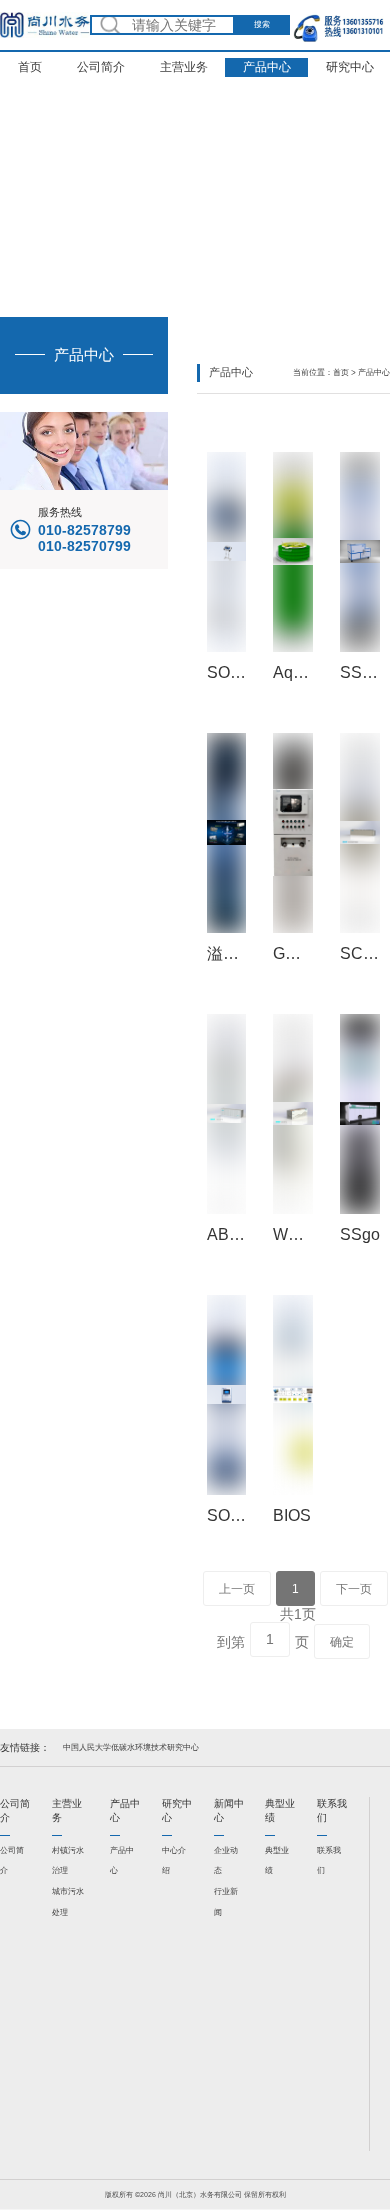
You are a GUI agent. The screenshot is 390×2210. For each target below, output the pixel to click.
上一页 (237, 1589)
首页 (30, 67)
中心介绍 (174, 1861)
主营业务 (184, 67)
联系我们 (329, 1861)
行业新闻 (226, 1902)
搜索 (262, 24)
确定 (342, 1642)
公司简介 (101, 67)
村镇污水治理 (68, 1861)
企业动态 (226, 1861)
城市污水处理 (68, 1902)
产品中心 (267, 67)
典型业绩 (277, 1861)
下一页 (354, 1589)
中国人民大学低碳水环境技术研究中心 (131, 1747)
